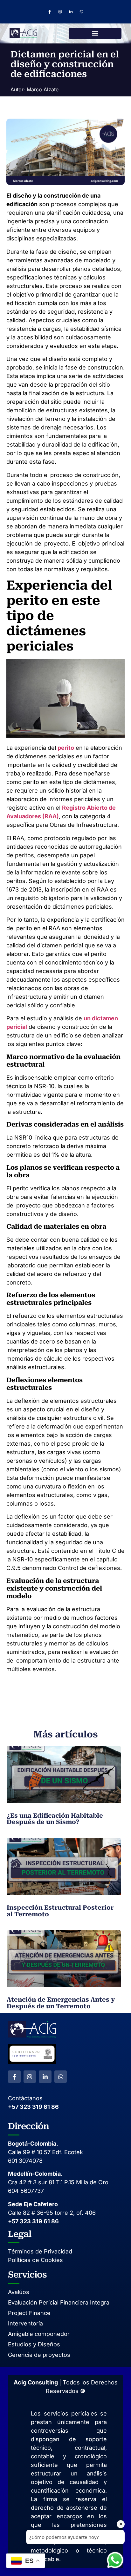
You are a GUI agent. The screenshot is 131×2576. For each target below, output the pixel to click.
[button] (95, 33)
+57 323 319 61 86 (33, 2107)
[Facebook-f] (50, 12)
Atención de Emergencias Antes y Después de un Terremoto (61, 2003)
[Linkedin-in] (71, 12)
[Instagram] (60, 12)
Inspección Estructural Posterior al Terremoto (60, 1911)
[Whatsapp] (82, 12)
